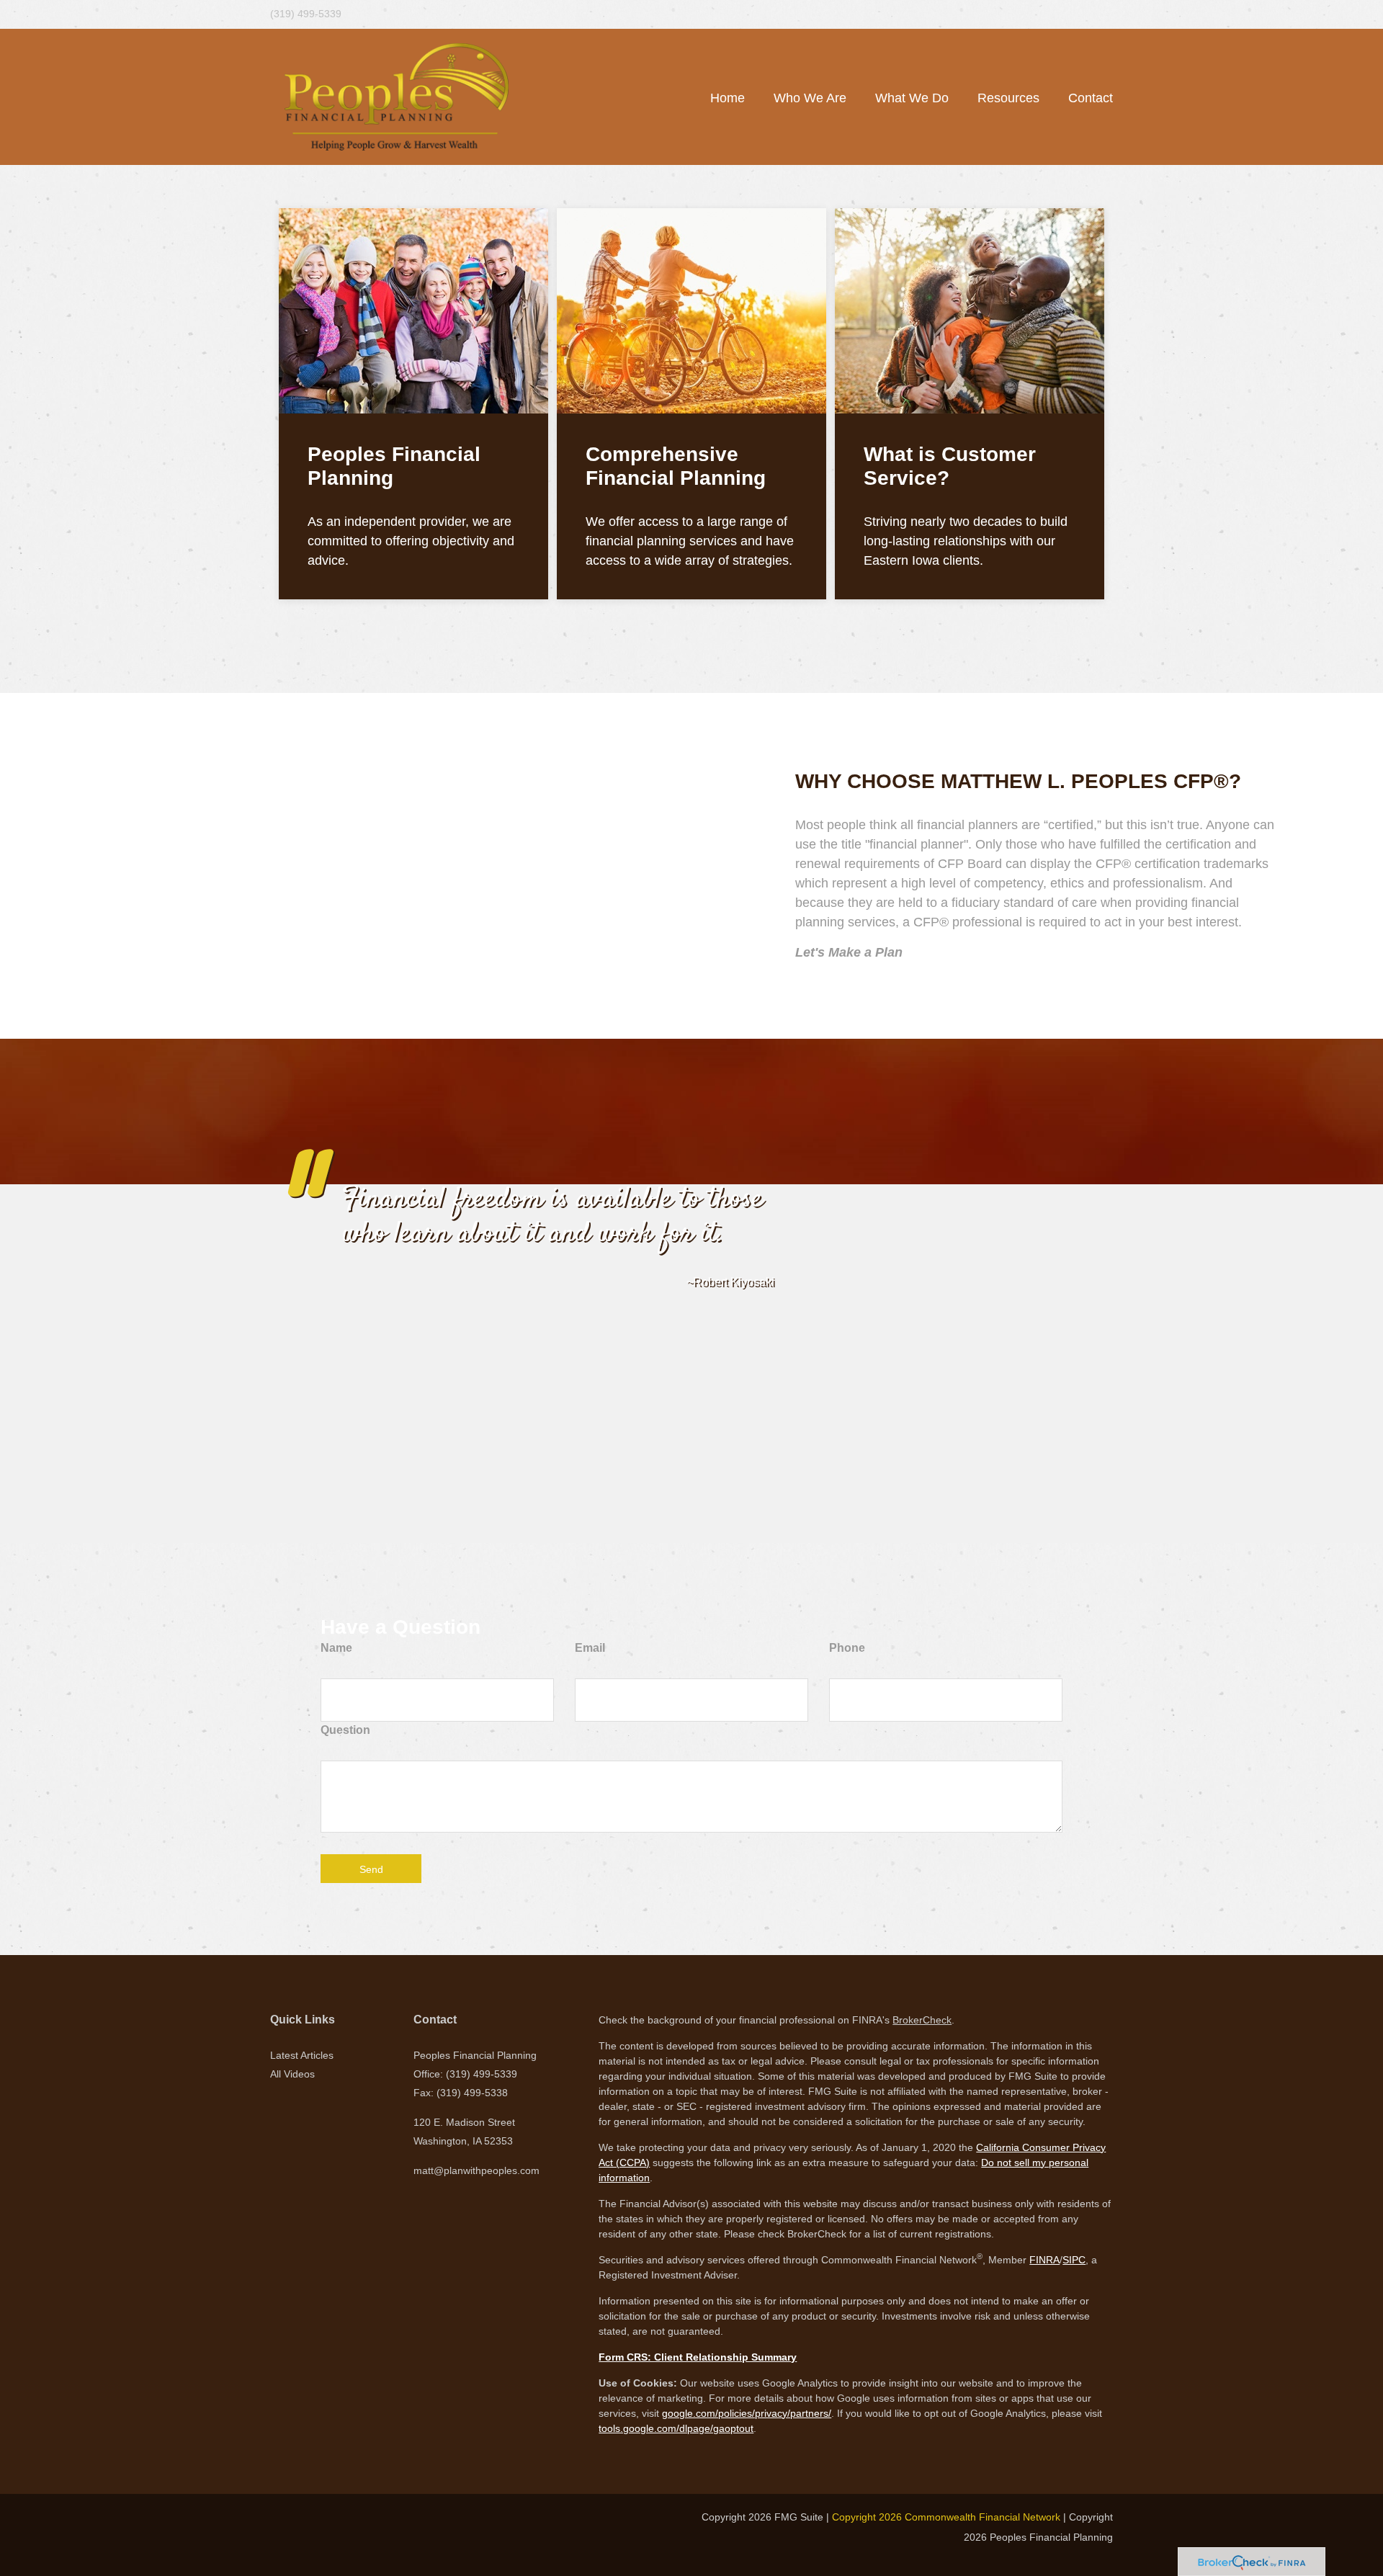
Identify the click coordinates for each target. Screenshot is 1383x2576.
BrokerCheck (922, 2020)
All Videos (292, 2074)
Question (345, 1730)
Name (336, 1648)
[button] (810, 98)
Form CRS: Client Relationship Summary (698, 2357)
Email (590, 1648)
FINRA (1044, 2260)
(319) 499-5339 (306, 14)
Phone (847, 1648)
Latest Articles (302, 2055)
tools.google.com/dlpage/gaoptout (676, 2428)
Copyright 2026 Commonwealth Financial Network (946, 2517)
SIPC (1074, 2260)
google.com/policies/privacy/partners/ (747, 2413)
